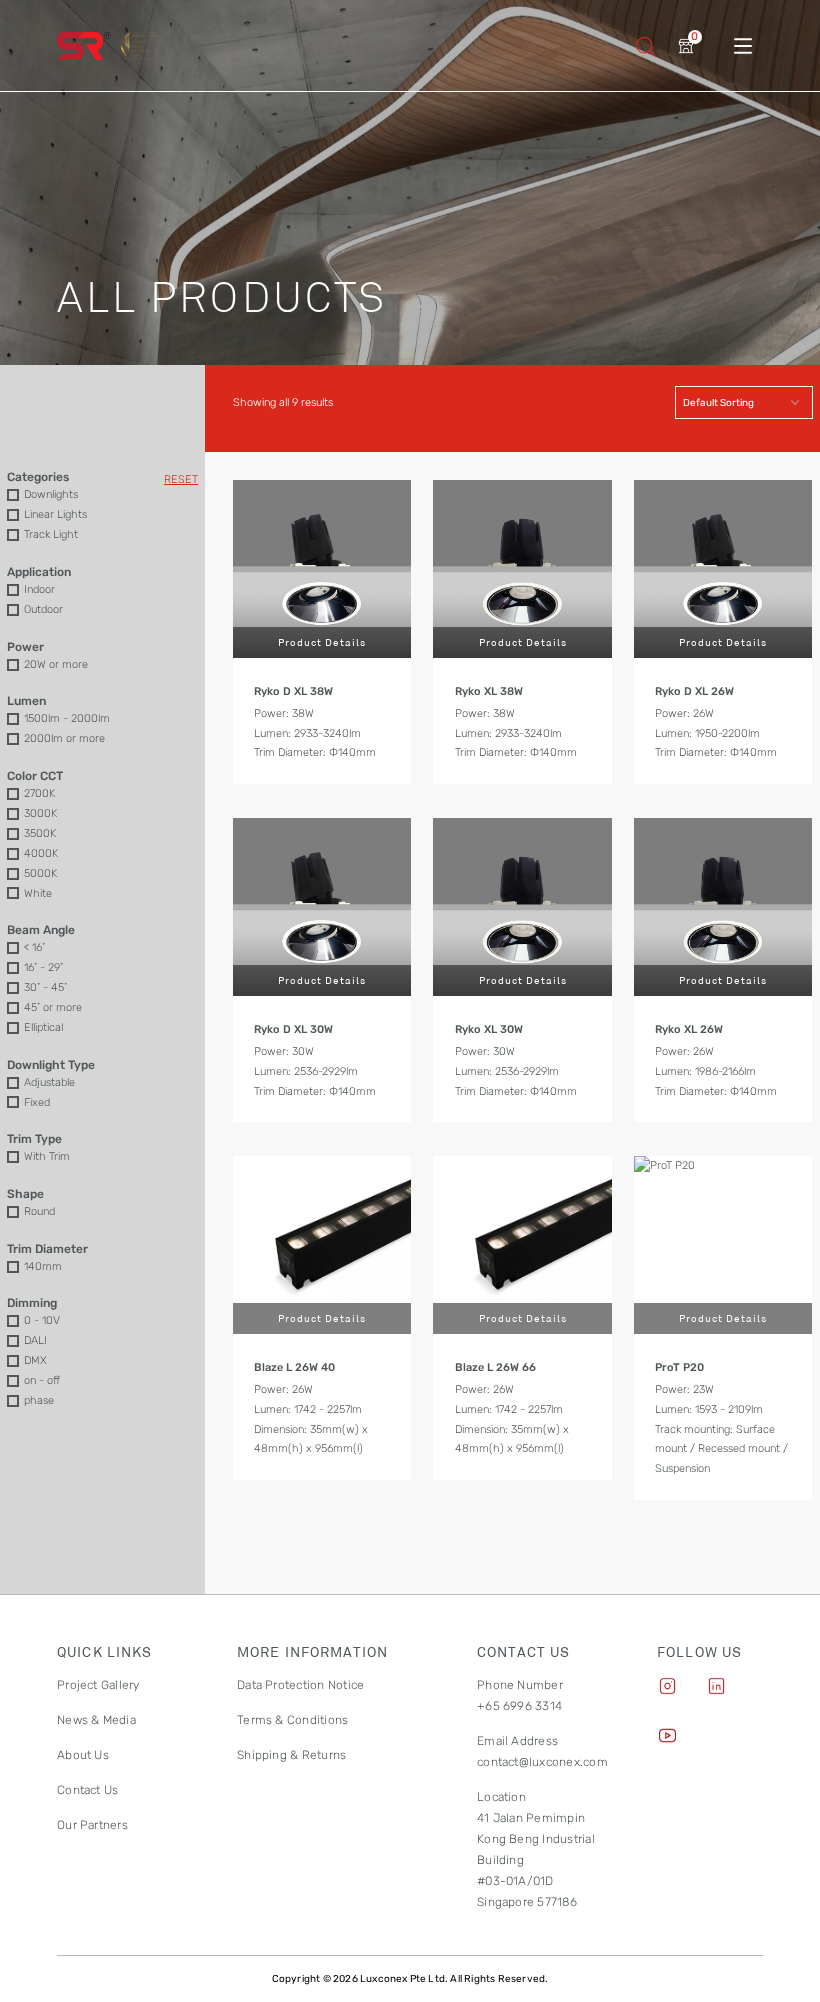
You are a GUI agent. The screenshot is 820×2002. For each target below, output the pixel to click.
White (38, 893)
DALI (35, 1340)
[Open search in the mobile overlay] (646, 45)
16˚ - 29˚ (43, 967)
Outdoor (43, 609)
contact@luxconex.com (542, 1762)
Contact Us (87, 1790)
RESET (181, 479)
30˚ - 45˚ (45, 987)
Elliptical (43, 1027)
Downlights (51, 494)
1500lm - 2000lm (67, 718)
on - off (42, 1380)
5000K (40, 873)
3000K (40, 813)
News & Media (96, 1720)
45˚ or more (53, 1007)
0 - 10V (42, 1320)
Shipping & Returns (291, 1755)
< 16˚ (34, 947)
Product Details (322, 642)
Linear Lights (55, 514)
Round (39, 1211)
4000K (41, 853)
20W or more (56, 664)
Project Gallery (98, 1685)
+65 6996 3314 (519, 1706)
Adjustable (49, 1082)
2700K (39, 793)
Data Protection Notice (300, 1685)
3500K (40, 833)
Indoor (39, 589)
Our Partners (92, 1825)
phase (39, 1400)
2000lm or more (64, 738)
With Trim (47, 1156)
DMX (35, 1360)
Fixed (37, 1102)
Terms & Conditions (292, 1720)
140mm (43, 1266)
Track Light (51, 534)
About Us (83, 1755)
